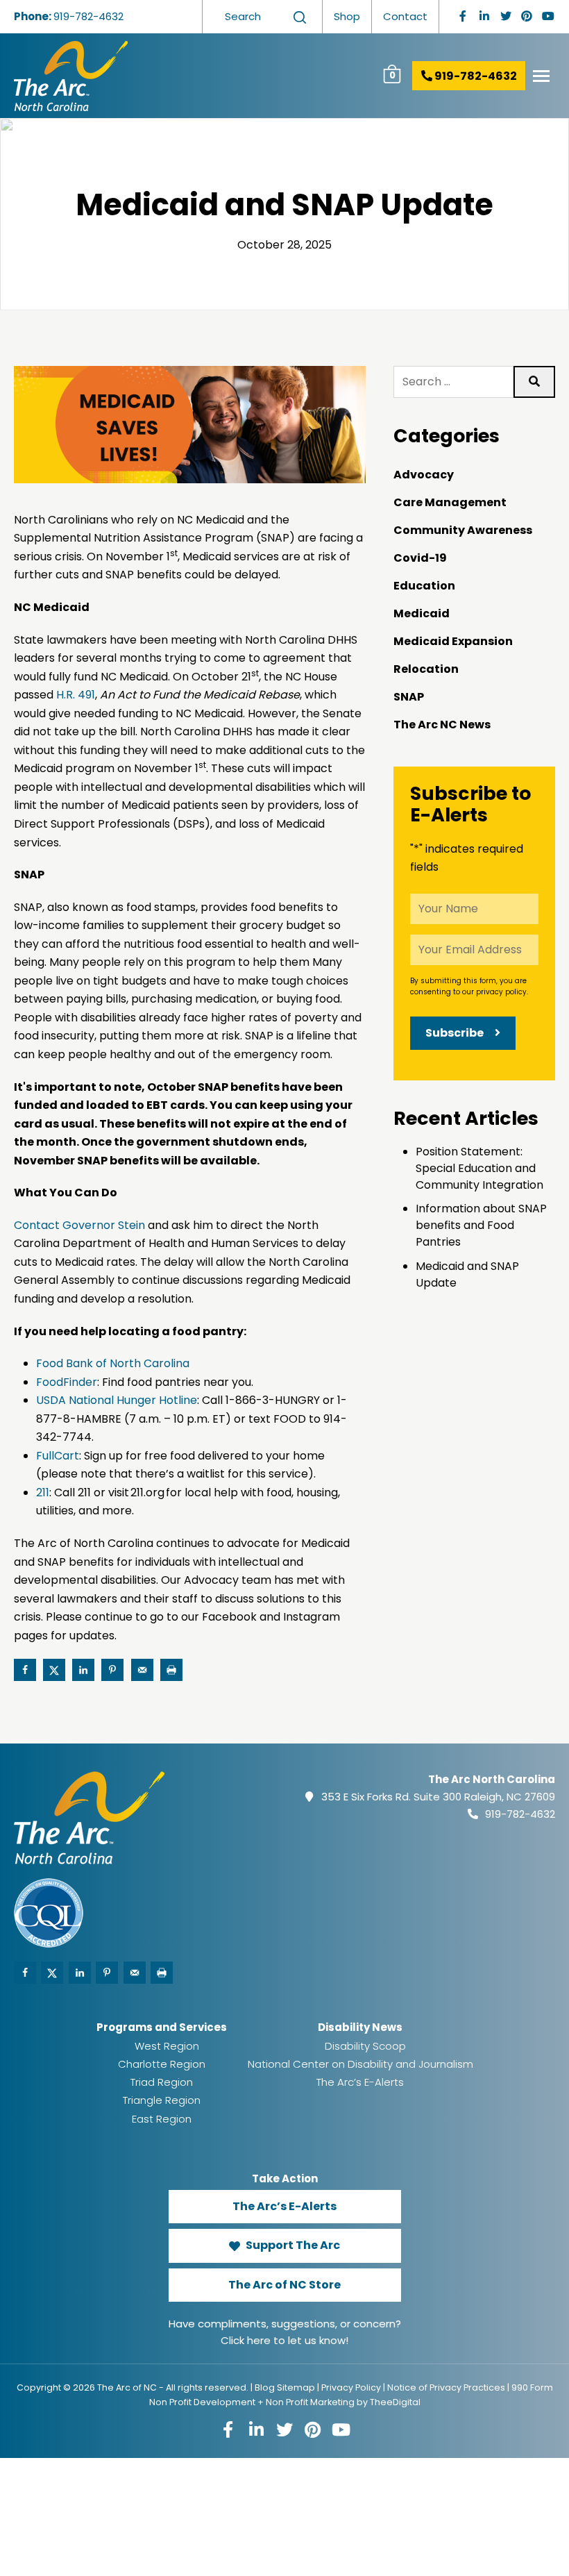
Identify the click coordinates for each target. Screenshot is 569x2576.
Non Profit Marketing (310, 2402)
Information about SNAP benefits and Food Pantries (481, 1225)
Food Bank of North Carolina (113, 1363)
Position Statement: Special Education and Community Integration (479, 1168)
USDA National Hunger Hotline (117, 1400)
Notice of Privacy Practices (446, 2387)
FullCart (58, 1456)
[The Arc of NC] (188, 76)
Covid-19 (420, 558)
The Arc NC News (442, 725)
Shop (347, 16)
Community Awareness (463, 530)
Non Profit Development (202, 2402)
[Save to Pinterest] (112, 1670)
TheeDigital (395, 2402)
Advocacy (424, 475)
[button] (541, 76)
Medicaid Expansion (453, 641)
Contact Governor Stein (79, 1225)
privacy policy (501, 992)
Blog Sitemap (285, 2387)
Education (424, 586)
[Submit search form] (300, 17)
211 (43, 1492)
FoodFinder (67, 1382)
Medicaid (422, 613)
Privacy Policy (351, 2387)
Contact (405, 16)
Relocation (426, 669)
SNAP (409, 697)
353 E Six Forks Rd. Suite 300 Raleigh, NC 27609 (438, 1797)
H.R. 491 (76, 695)
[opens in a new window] (463, 16)
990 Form (532, 2387)
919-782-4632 (88, 16)
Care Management (450, 502)
